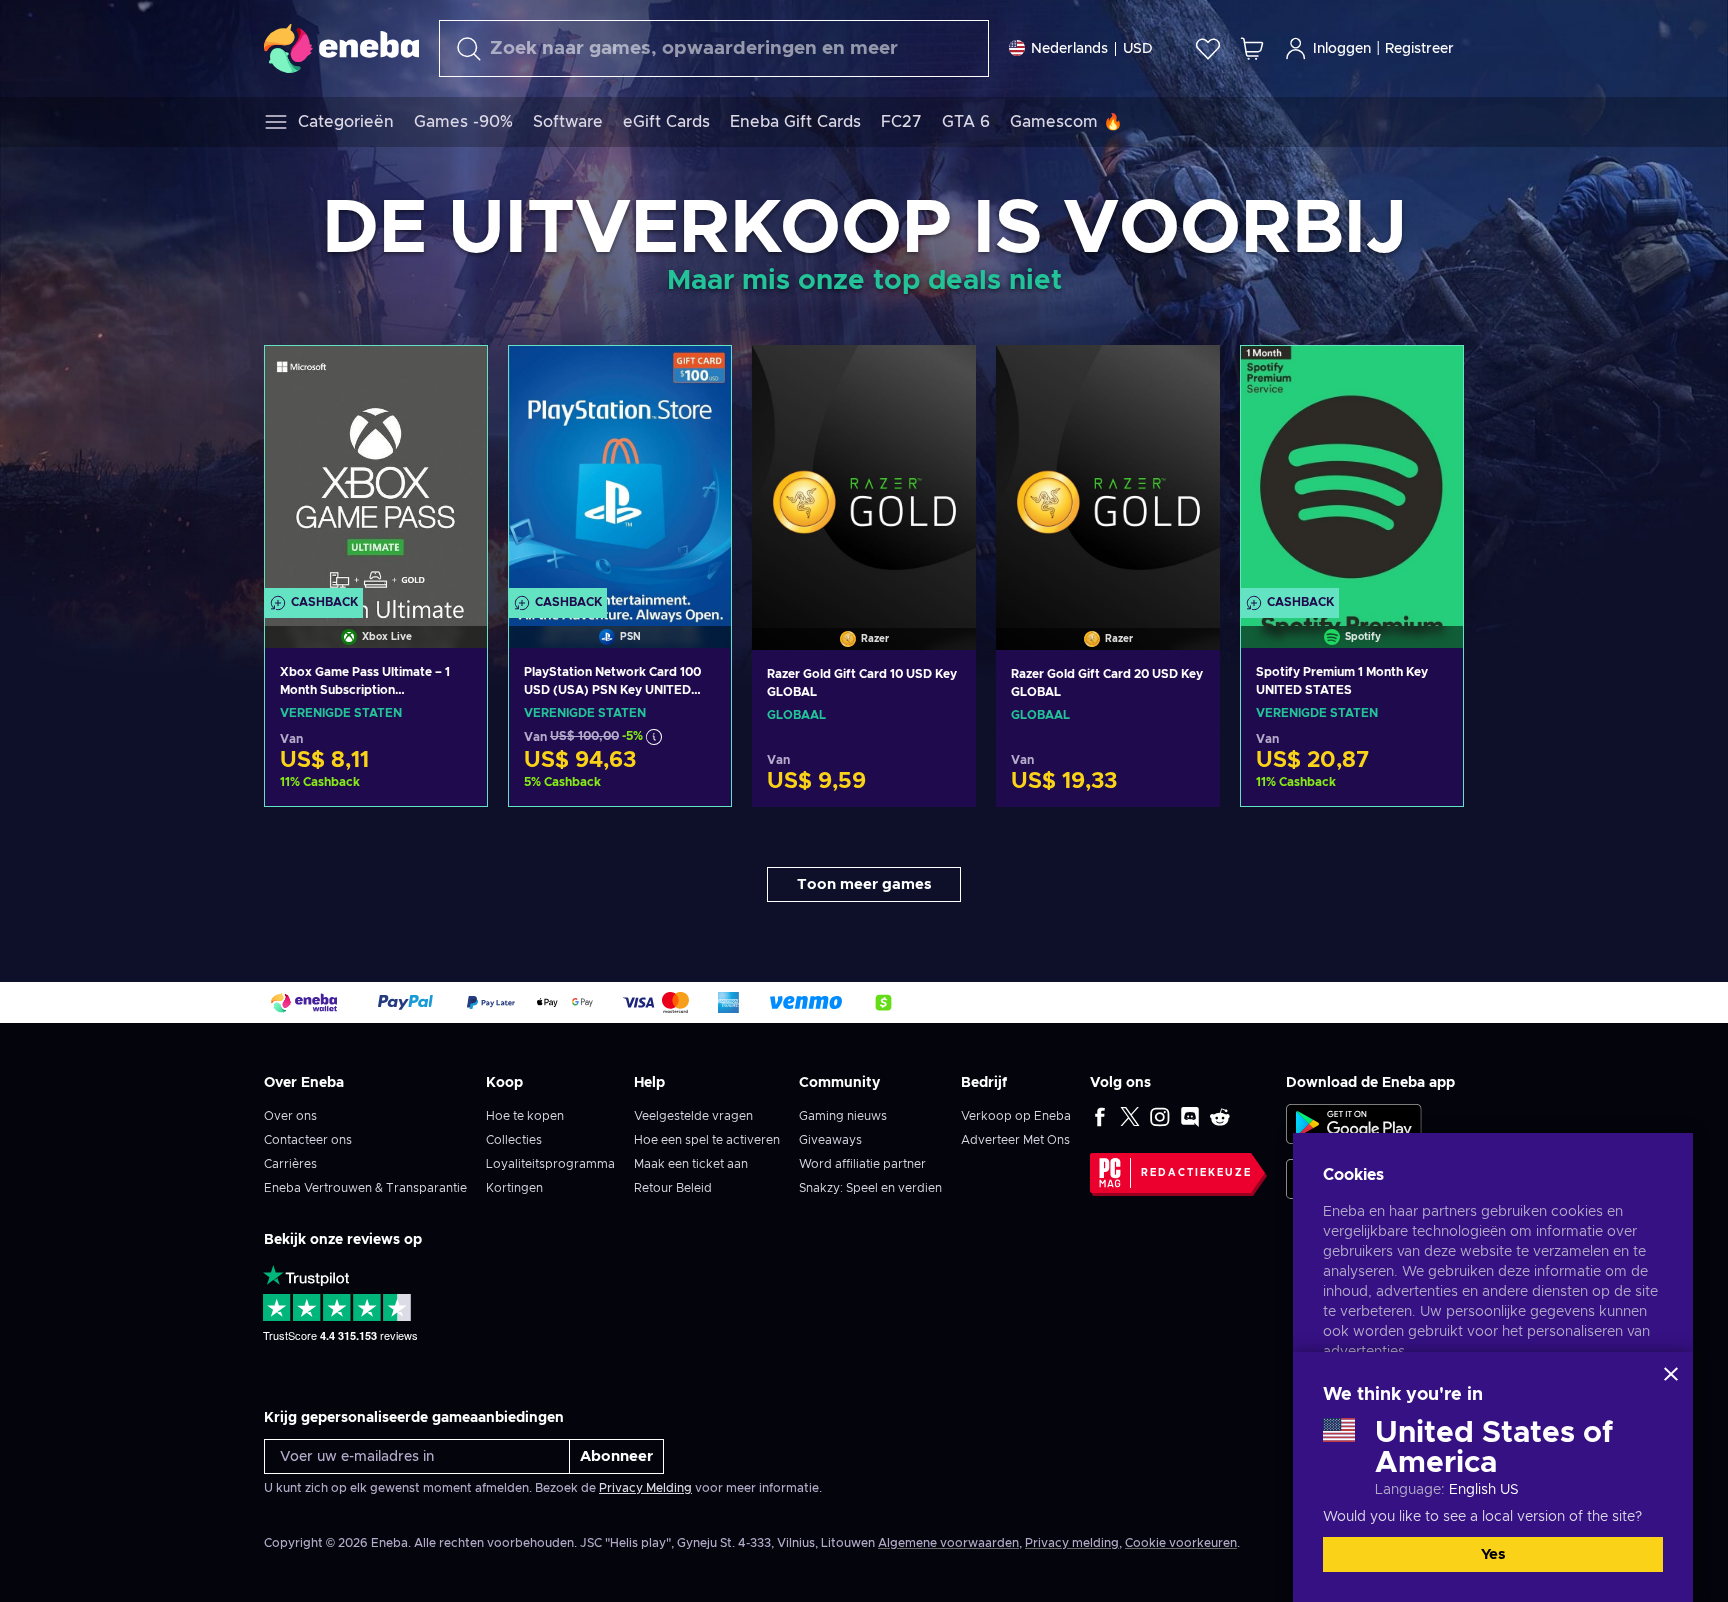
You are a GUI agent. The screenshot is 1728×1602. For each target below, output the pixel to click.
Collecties (514, 1140)
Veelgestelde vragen (693, 1116)
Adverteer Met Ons (1015, 1140)
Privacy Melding (645, 1488)
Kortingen (514, 1188)
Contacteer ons (308, 1140)
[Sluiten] (1671, 1374)
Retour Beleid (673, 1188)
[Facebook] (1100, 1116)
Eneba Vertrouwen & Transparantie (365, 1188)
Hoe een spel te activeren (707, 1140)
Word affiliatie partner (862, 1164)
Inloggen (1342, 49)
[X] (1130, 1116)
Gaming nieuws (843, 1116)
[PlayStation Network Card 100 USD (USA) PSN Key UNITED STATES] (620, 471)
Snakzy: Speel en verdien (870, 1188)
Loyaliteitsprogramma (550, 1164)
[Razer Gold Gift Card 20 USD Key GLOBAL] (1108, 472)
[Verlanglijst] (1208, 48)
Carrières (290, 1164)
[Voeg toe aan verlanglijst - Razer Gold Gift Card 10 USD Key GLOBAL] (942, 377)
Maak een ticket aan (691, 1164)
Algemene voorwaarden (948, 1543)
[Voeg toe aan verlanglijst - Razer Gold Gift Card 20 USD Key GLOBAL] (1186, 377)
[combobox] (714, 48)
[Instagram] (1160, 1116)
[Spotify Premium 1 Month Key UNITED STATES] (1352, 471)
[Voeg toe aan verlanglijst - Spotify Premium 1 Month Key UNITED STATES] (1429, 378)
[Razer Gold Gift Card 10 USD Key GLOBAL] (864, 472)
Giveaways (830, 1140)
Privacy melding (1072, 1543)
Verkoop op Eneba (1016, 1116)
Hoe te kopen (525, 1116)
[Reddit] (1220, 1116)
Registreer (1419, 49)
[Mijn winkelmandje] (1252, 48)
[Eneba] (341, 48)
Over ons (290, 1116)
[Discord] (1190, 1116)
